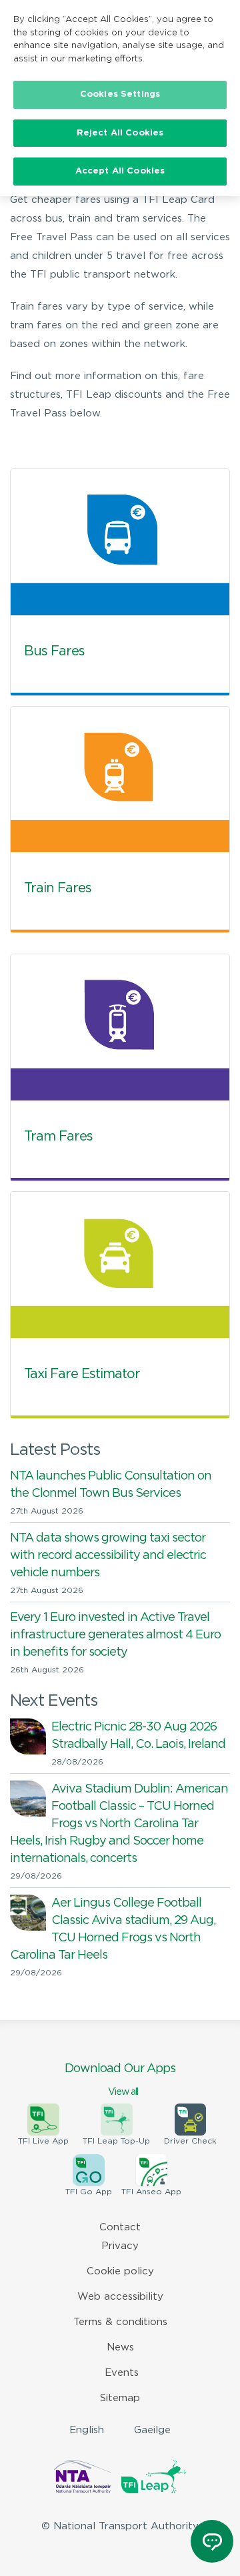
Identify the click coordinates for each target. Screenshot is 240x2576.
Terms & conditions (120, 2322)
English (87, 2430)
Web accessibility (120, 2297)
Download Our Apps (120, 2080)
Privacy (120, 2246)
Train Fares (58, 888)
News (120, 2347)
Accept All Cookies (120, 171)
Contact (120, 2227)
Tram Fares (58, 1137)
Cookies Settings (120, 94)
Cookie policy (120, 2271)
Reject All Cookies (120, 133)
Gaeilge (152, 2430)
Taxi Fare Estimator (82, 1374)
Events (122, 2373)
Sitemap (120, 2398)
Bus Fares (54, 651)
